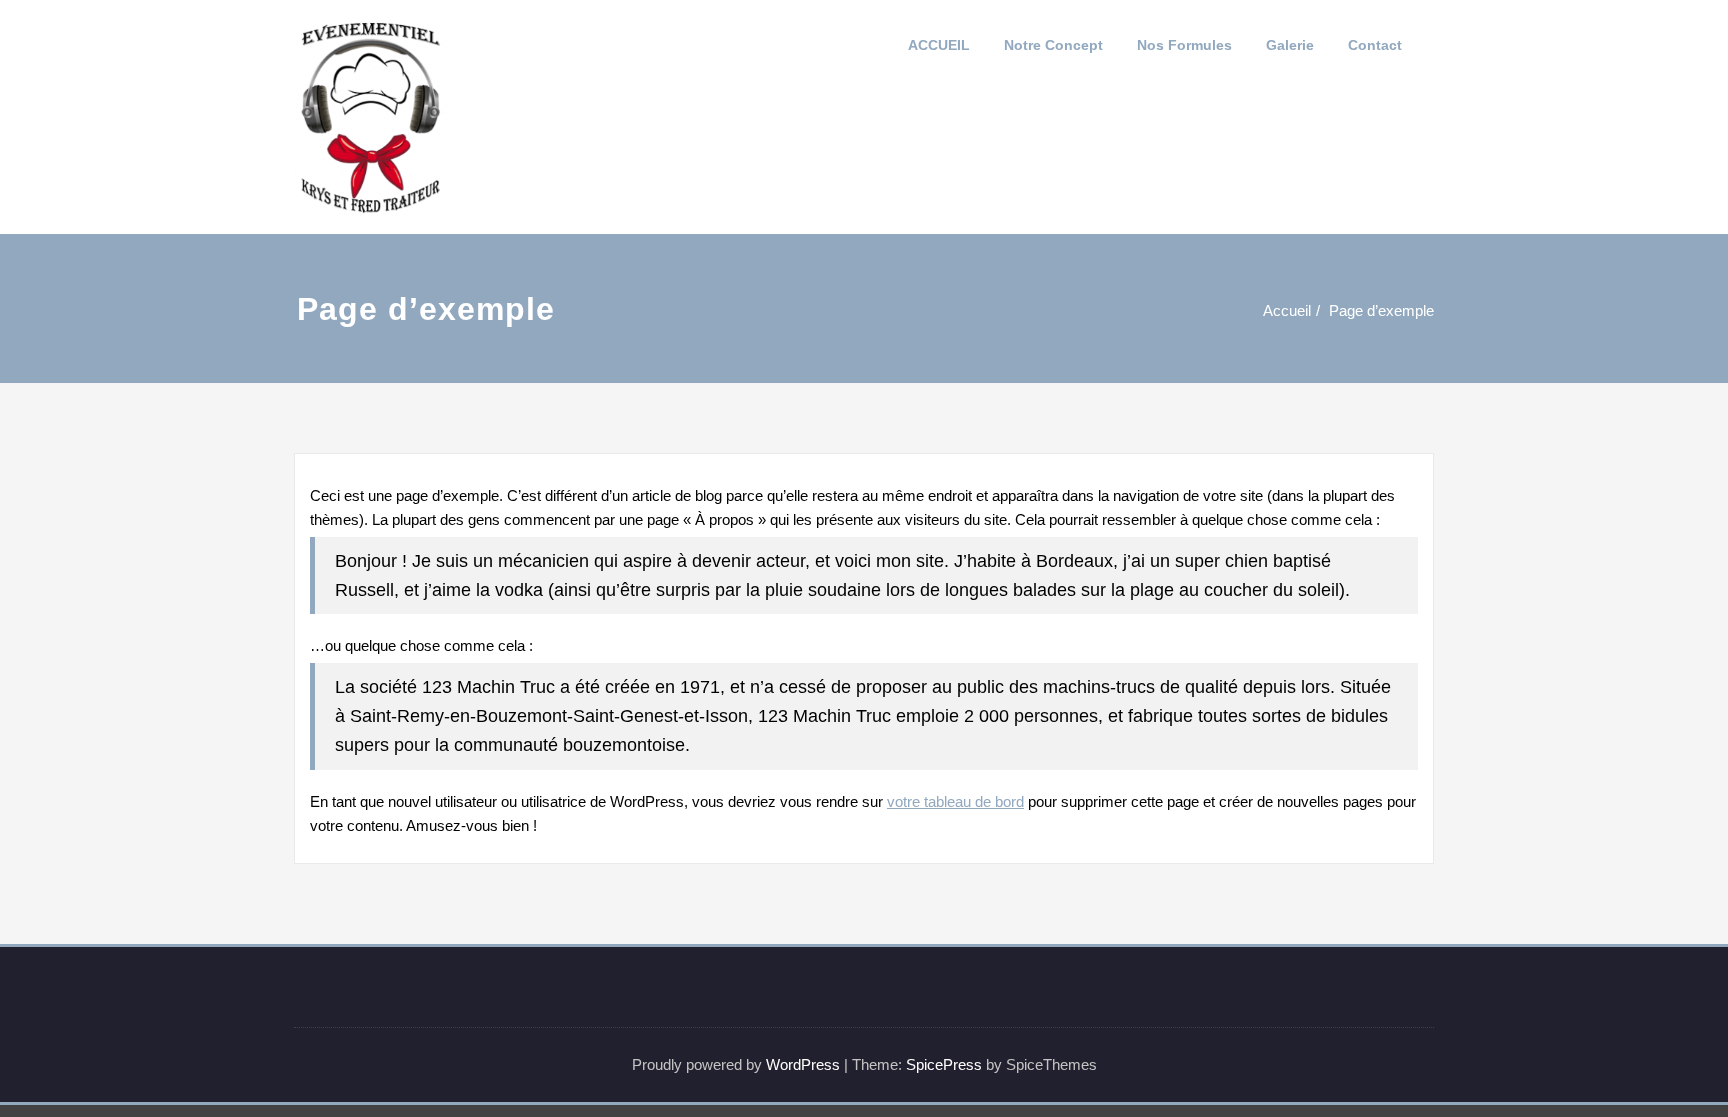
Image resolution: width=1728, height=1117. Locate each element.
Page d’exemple (1381, 310)
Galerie (1290, 45)
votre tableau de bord (955, 801)
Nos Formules (1184, 45)
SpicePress (944, 1064)
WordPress (803, 1064)
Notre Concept (1053, 45)
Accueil (1287, 310)
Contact (1375, 45)
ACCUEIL (939, 45)
